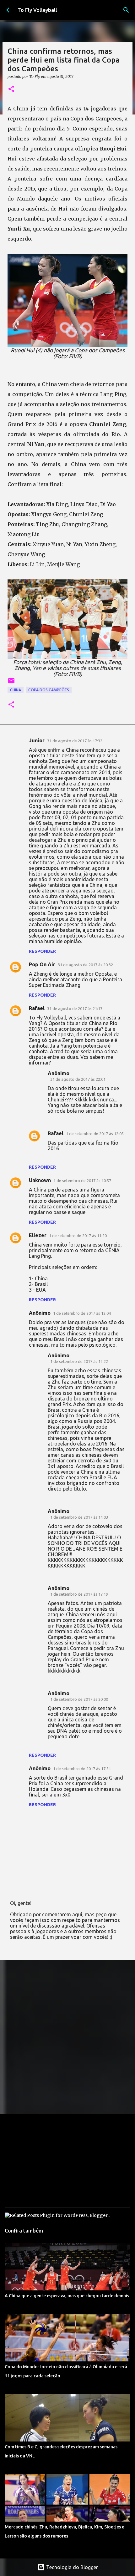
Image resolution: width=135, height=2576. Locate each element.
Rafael (37, 1008)
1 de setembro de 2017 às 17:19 (79, 1594)
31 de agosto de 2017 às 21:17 (75, 1009)
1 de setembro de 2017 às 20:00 (79, 1699)
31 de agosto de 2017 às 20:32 (85, 965)
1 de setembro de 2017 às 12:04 (82, 1313)
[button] (11, 89)
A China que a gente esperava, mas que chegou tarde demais (67, 2296)
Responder (42, 951)
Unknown (40, 1180)
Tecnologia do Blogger (71, 2567)
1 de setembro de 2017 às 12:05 (95, 1134)
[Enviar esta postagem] (11, 683)
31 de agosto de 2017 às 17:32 (75, 741)
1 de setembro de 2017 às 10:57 (82, 1181)
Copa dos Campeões (49, 690)
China (16, 690)
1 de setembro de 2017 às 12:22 (79, 1361)
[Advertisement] (67, 2037)
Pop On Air (42, 964)
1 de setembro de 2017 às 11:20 (78, 1236)
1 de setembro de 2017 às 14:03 (79, 1517)
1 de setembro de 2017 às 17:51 (82, 1769)
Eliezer (38, 1235)
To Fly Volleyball (37, 10)
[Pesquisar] (126, 10)
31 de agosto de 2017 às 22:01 (78, 1079)
